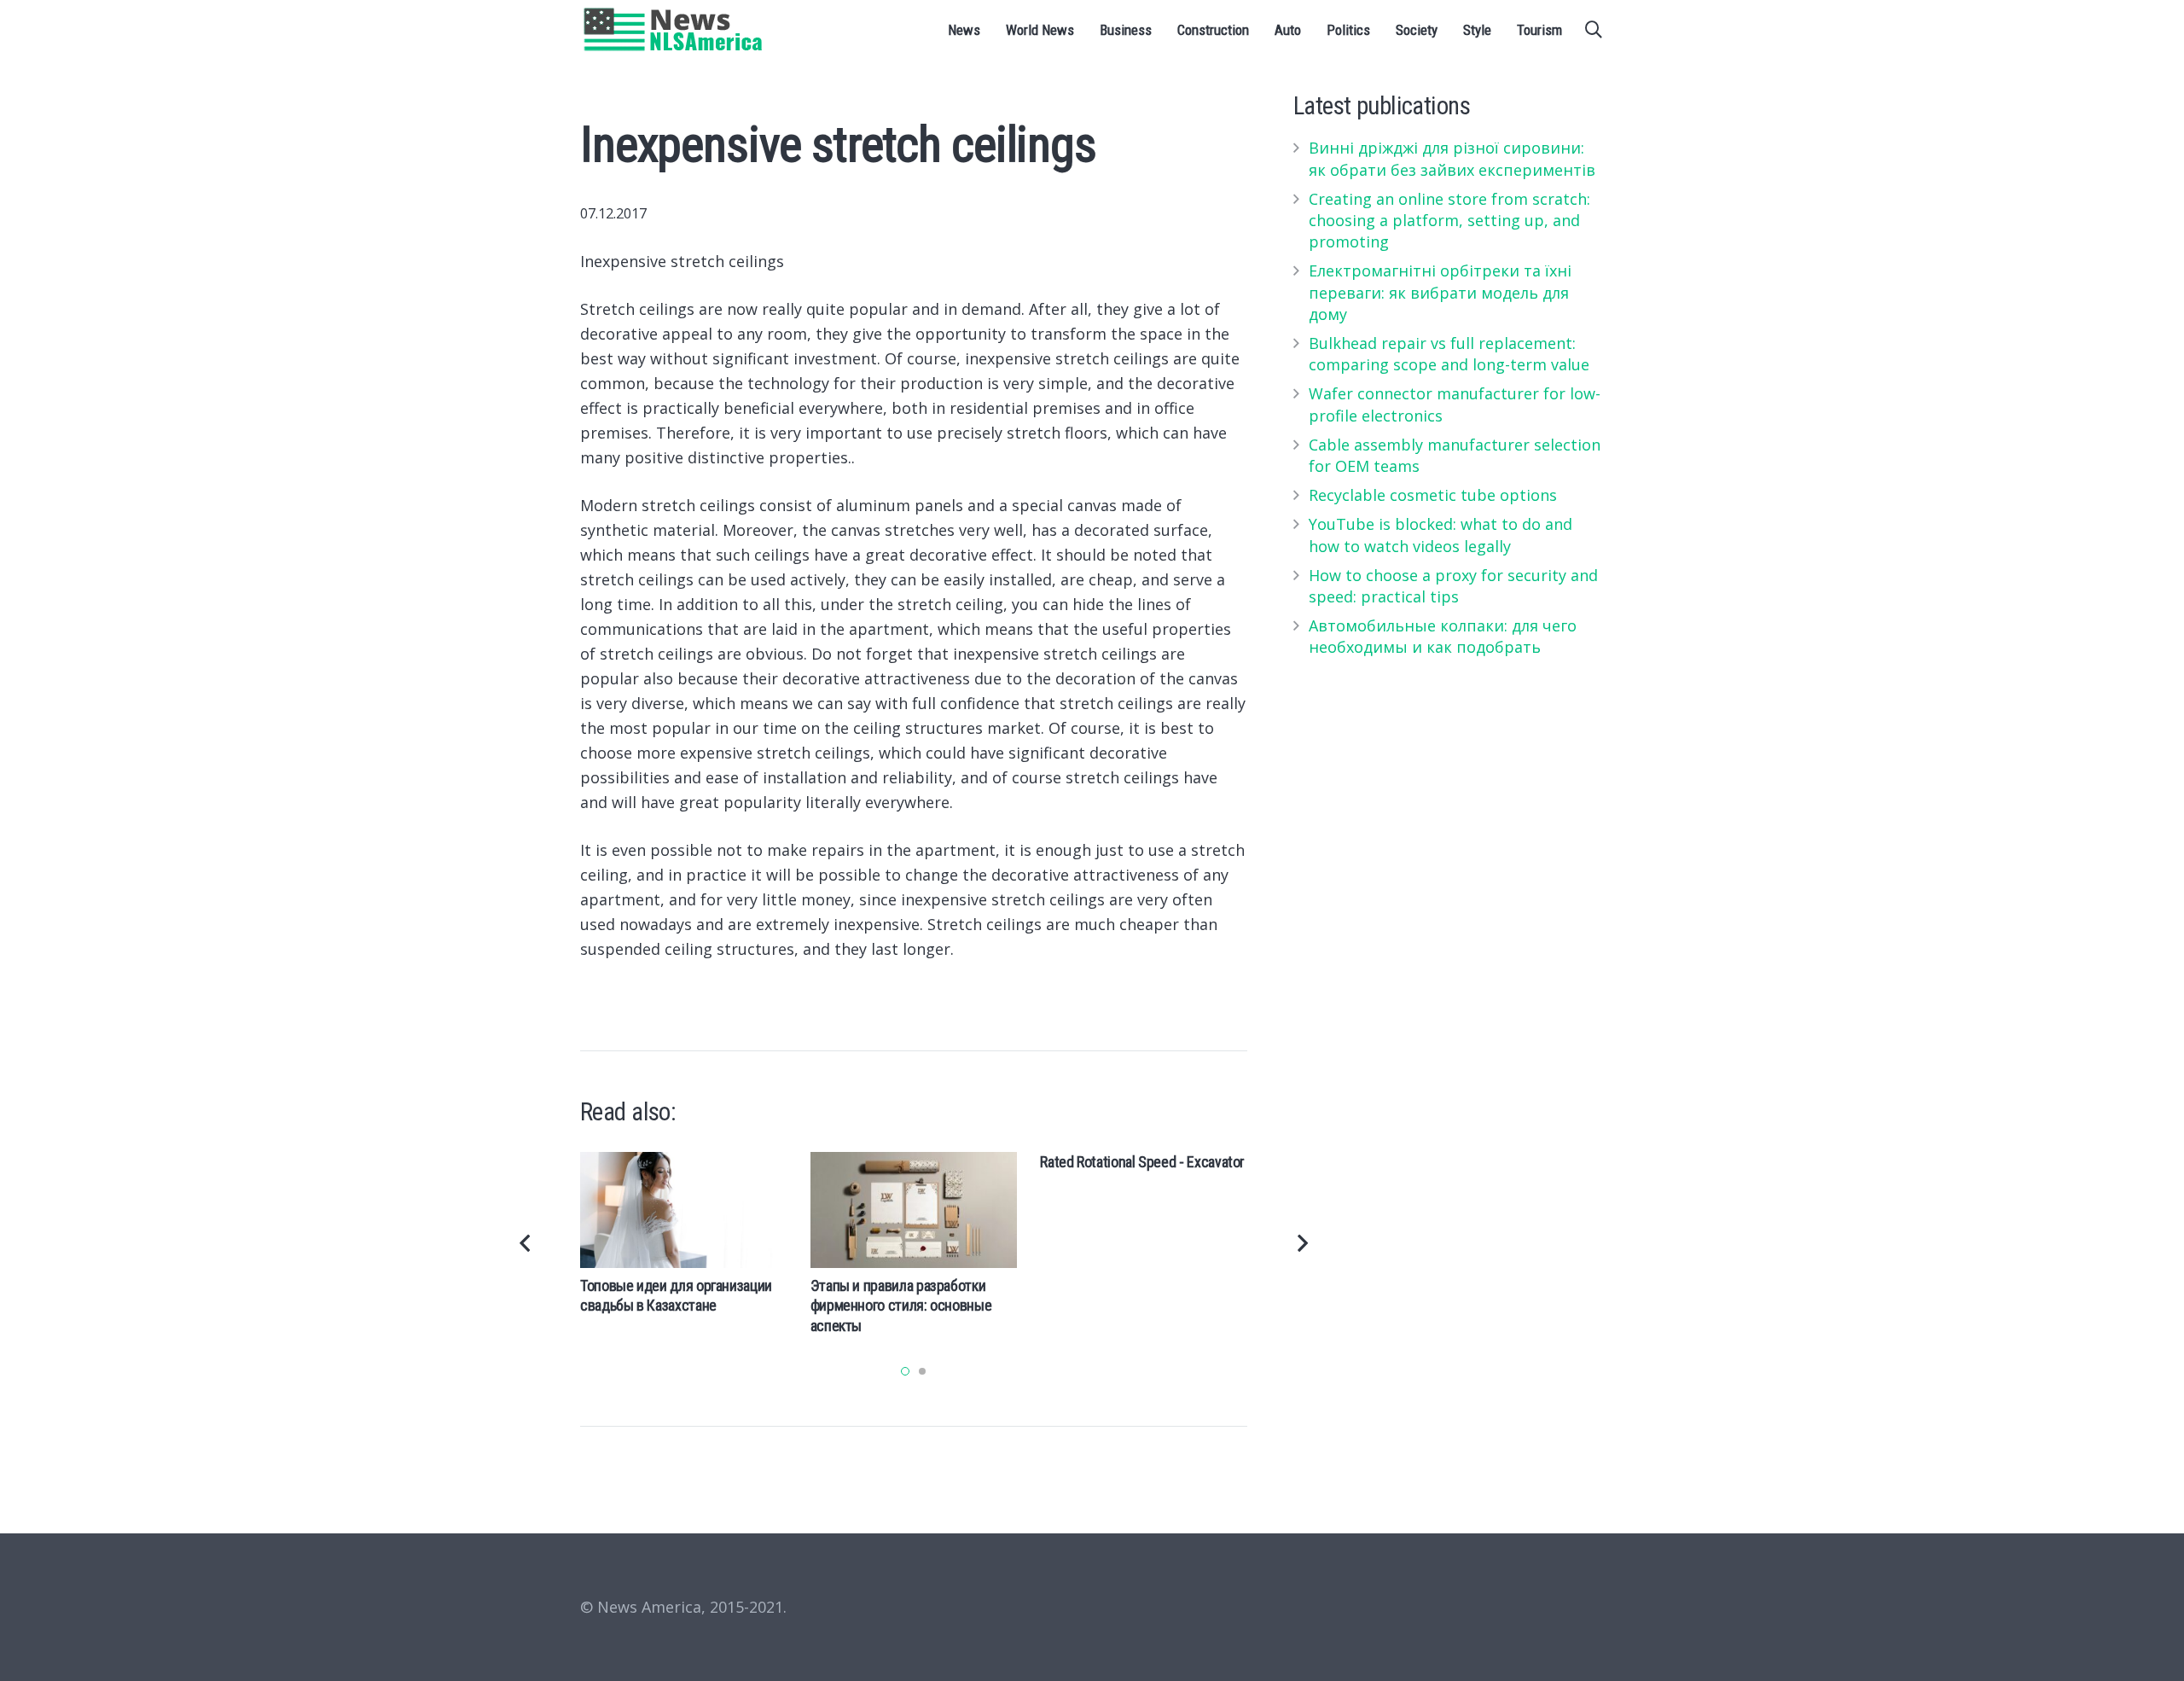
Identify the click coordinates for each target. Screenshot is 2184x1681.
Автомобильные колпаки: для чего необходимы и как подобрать (1443, 636)
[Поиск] (1594, 30)
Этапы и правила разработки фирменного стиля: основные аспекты (901, 1306)
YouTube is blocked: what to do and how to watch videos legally (1441, 535)
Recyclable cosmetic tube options (1433, 495)
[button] (905, 1371)
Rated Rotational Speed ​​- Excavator (1142, 1162)
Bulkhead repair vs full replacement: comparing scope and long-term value (1449, 354)
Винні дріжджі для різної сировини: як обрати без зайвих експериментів (1452, 158)
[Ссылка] (674, 30)
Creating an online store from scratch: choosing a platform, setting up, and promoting (1449, 220)
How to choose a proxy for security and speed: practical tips (1453, 586)
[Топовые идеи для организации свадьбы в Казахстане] (684, 1210)
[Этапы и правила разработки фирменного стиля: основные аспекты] (914, 1210)
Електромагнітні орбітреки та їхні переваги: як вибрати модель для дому (1440, 292)
